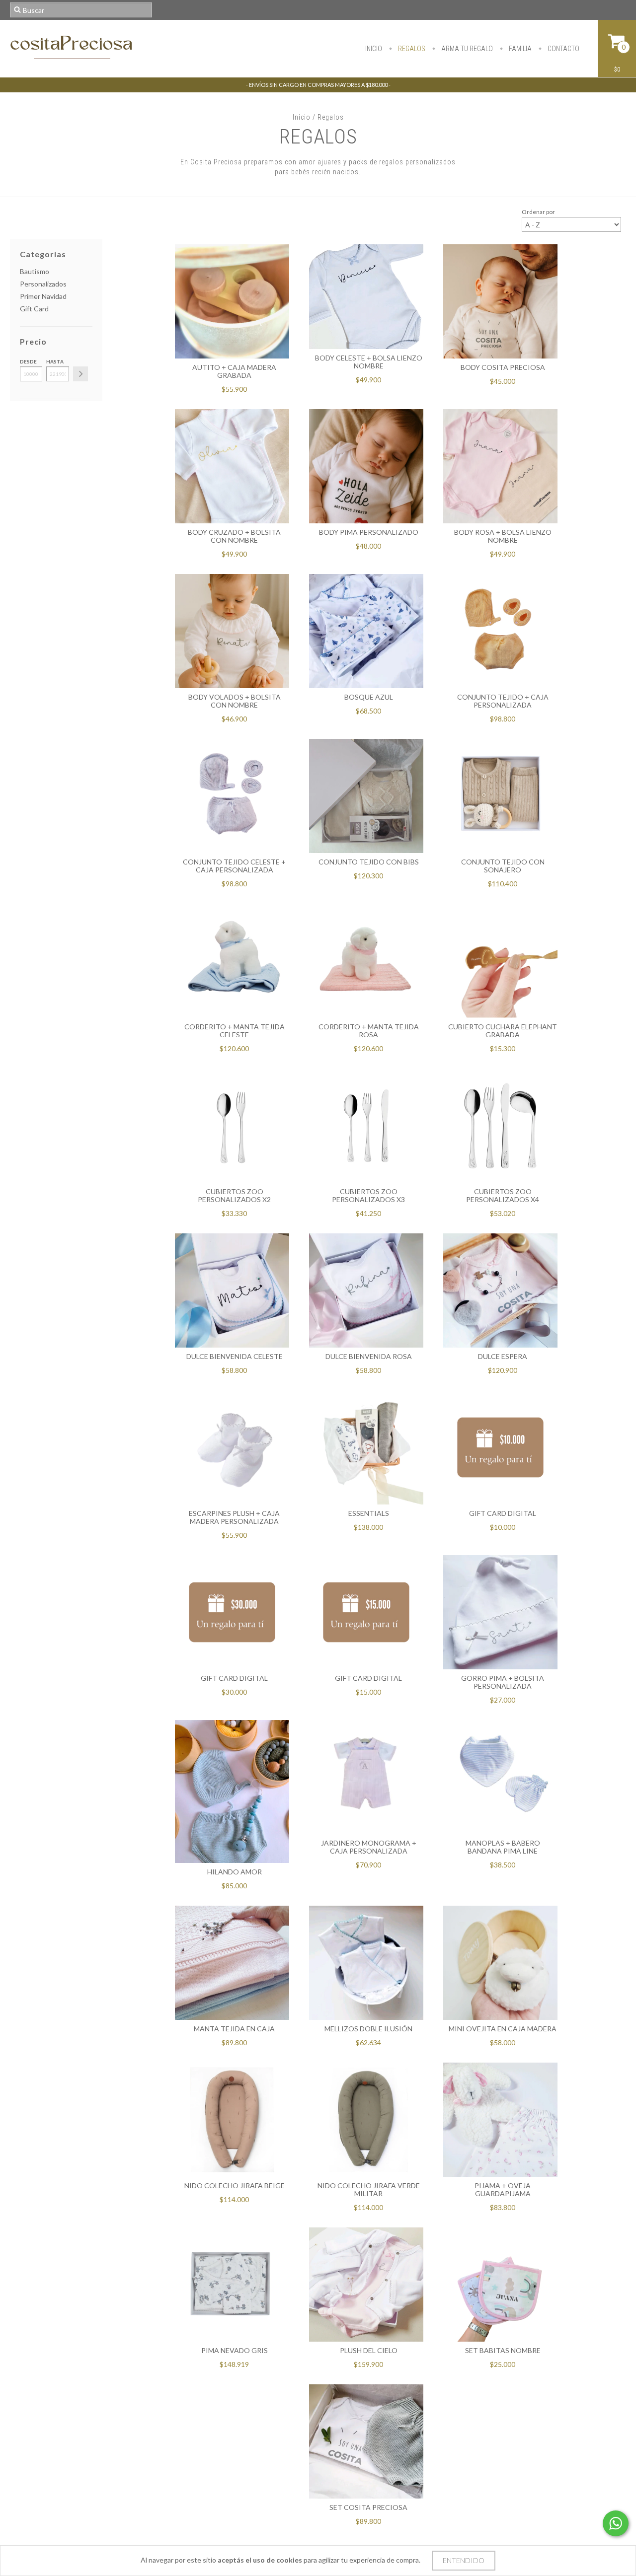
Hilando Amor (235, 1872)
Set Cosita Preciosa (368, 2507)
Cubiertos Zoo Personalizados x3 (368, 1195)
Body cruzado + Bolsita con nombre (234, 536)
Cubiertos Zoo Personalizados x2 (234, 1195)
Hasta (55, 361)
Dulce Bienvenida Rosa (369, 1356)
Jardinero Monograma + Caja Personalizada (369, 1847)
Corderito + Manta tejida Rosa (369, 1031)
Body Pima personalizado (369, 532)
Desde (28, 361)
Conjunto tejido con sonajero (503, 866)
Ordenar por (538, 212)
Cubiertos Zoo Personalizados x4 (503, 1195)
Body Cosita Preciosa (503, 367)
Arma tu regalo (466, 49)
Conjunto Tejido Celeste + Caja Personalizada (234, 866)
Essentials (369, 1513)
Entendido (464, 2560)
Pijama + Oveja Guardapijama (503, 2189)
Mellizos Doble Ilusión (368, 2029)
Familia (519, 49)
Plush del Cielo (369, 2350)
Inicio (374, 49)
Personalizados (43, 284)
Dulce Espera (503, 1356)
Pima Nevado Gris (235, 2350)
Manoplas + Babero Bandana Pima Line (503, 1847)
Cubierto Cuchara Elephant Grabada (503, 1031)
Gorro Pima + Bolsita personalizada (503, 1682)
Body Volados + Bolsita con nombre (235, 701)
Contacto (563, 49)
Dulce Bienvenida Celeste (235, 1356)
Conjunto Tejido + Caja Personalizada (503, 701)
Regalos (411, 49)
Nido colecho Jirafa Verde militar (369, 2189)
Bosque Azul (369, 697)
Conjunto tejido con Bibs (369, 862)
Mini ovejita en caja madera (503, 2029)
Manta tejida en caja (234, 2029)
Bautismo (35, 271)
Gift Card (34, 309)
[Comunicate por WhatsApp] (616, 2523)
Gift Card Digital (503, 1513)
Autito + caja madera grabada (234, 371)
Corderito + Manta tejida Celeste (235, 1031)
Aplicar (80, 374)
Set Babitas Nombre (503, 2350)
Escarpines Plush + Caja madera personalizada (234, 1517)
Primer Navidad (43, 296)
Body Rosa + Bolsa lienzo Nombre (503, 536)
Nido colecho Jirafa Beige (235, 2185)
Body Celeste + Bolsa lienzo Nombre (369, 362)
